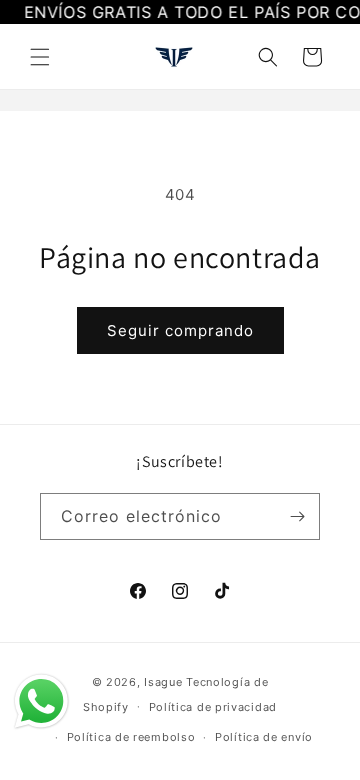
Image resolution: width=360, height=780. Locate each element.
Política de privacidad (213, 707)
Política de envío (264, 737)
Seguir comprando (180, 330)
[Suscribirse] (297, 516)
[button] (40, 57)
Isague (163, 682)
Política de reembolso (131, 737)
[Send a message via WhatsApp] (41, 701)
